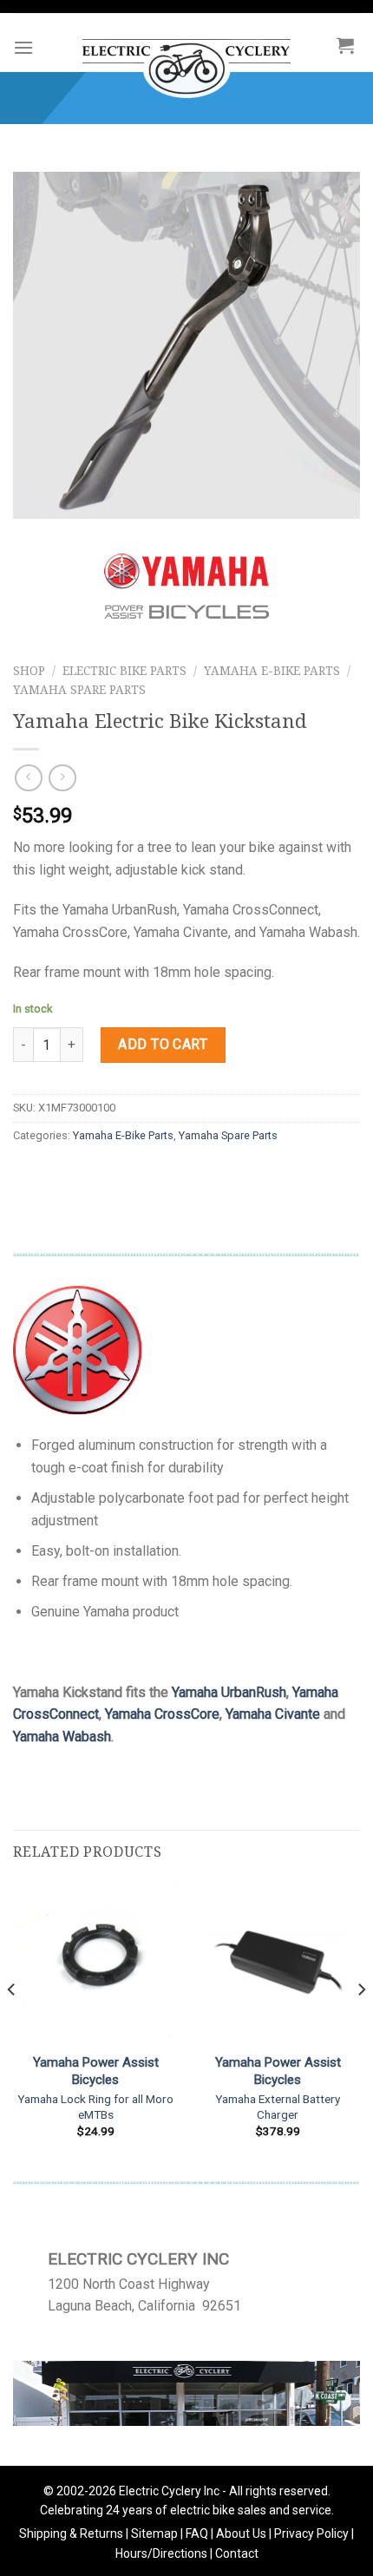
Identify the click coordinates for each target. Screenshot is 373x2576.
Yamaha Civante (273, 1714)
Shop (29, 671)
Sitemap (154, 2533)
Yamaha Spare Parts (79, 690)
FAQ (197, 2533)
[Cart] (345, 45)
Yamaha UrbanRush (229, 1692)
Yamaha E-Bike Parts (272, 671)
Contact (237, 2553)
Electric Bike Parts (124, 671)
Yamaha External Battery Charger (278, 2107)
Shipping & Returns (71, 2533)
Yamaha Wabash (62, 1737)
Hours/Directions (161, 2553)
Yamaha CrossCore (162, 1714)
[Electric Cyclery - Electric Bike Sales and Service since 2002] (186, 60)
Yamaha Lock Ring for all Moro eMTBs (95, 2107)
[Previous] (12, 2024)
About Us (241, 2533)
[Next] (361, 2024)
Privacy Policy (311, 2533)
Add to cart (163, 1044)
